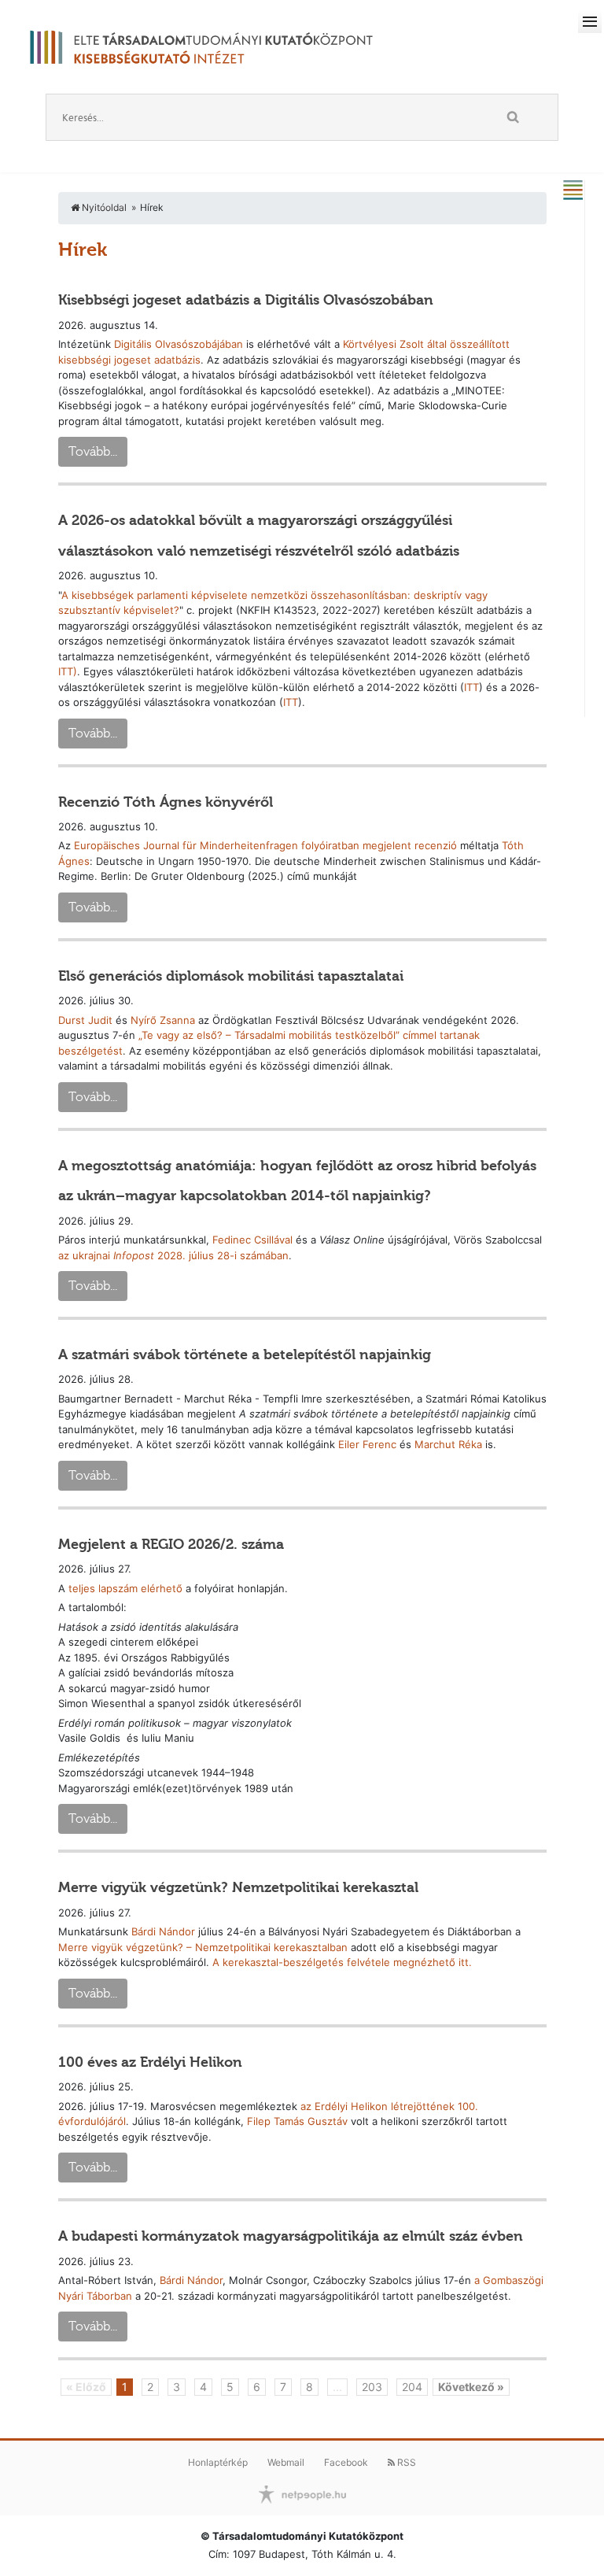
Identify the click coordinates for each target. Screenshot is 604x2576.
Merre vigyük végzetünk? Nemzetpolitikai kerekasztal (238, 1887)
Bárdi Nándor (163, 1931)
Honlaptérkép (218, 2462)
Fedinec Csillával (252, 1240)
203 (372, 2387)
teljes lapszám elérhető (125, 1588)
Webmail (286, 2462)
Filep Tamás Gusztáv (297, 2121)
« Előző (86, 2387)
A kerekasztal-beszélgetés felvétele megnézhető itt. (342, 1962)
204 (412, 2387)
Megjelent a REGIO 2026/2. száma (171, 1544)
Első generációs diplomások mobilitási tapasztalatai (231, 976)
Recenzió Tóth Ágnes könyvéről (166, 802)
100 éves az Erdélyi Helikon (150, 2062)
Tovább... (93, 451)
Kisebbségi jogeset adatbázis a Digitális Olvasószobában (246, 300)
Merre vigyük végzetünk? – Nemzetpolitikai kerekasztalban (203, 1947)
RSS (405, 2462)
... (337, 2387)
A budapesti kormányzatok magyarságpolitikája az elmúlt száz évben (291, 2236)
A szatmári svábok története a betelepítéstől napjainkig (245, 1355)
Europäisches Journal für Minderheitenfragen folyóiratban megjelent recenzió (265, 845)
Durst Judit (85, 1020)
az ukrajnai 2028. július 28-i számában (173, 1255)
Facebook (346, 2462)
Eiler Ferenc (367, 1444)
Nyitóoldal (103, 207)
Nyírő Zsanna (163, 1020)
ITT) (68, 671)
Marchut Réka (448, 1444)
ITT (471, 687)
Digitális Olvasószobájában (179, 344)
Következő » (471, 2387)
